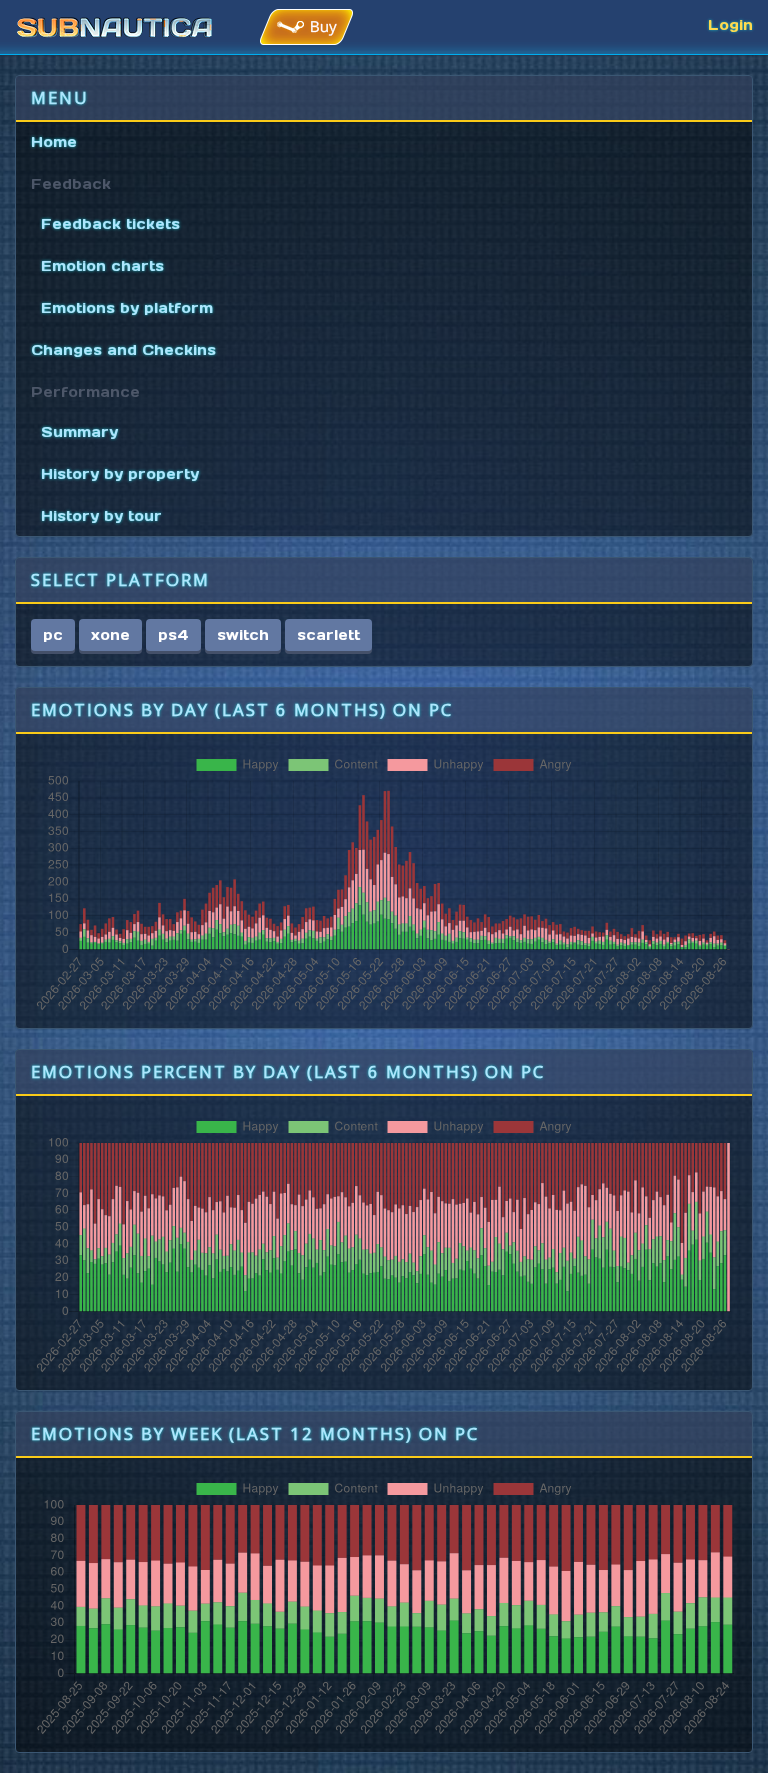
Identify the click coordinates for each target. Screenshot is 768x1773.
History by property (120, 474)
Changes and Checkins (123, 350)
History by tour (101, 516)
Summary (79, 432)
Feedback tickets (110, 224)
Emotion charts (102, 266)
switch (243, 635)
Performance (85, 392)
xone (110, 635)
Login (730, 25)
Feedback (71, 184)
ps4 (173, 635)
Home (54, 142)
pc (53, 635)
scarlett (328, 635)
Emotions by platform (127, 308)
